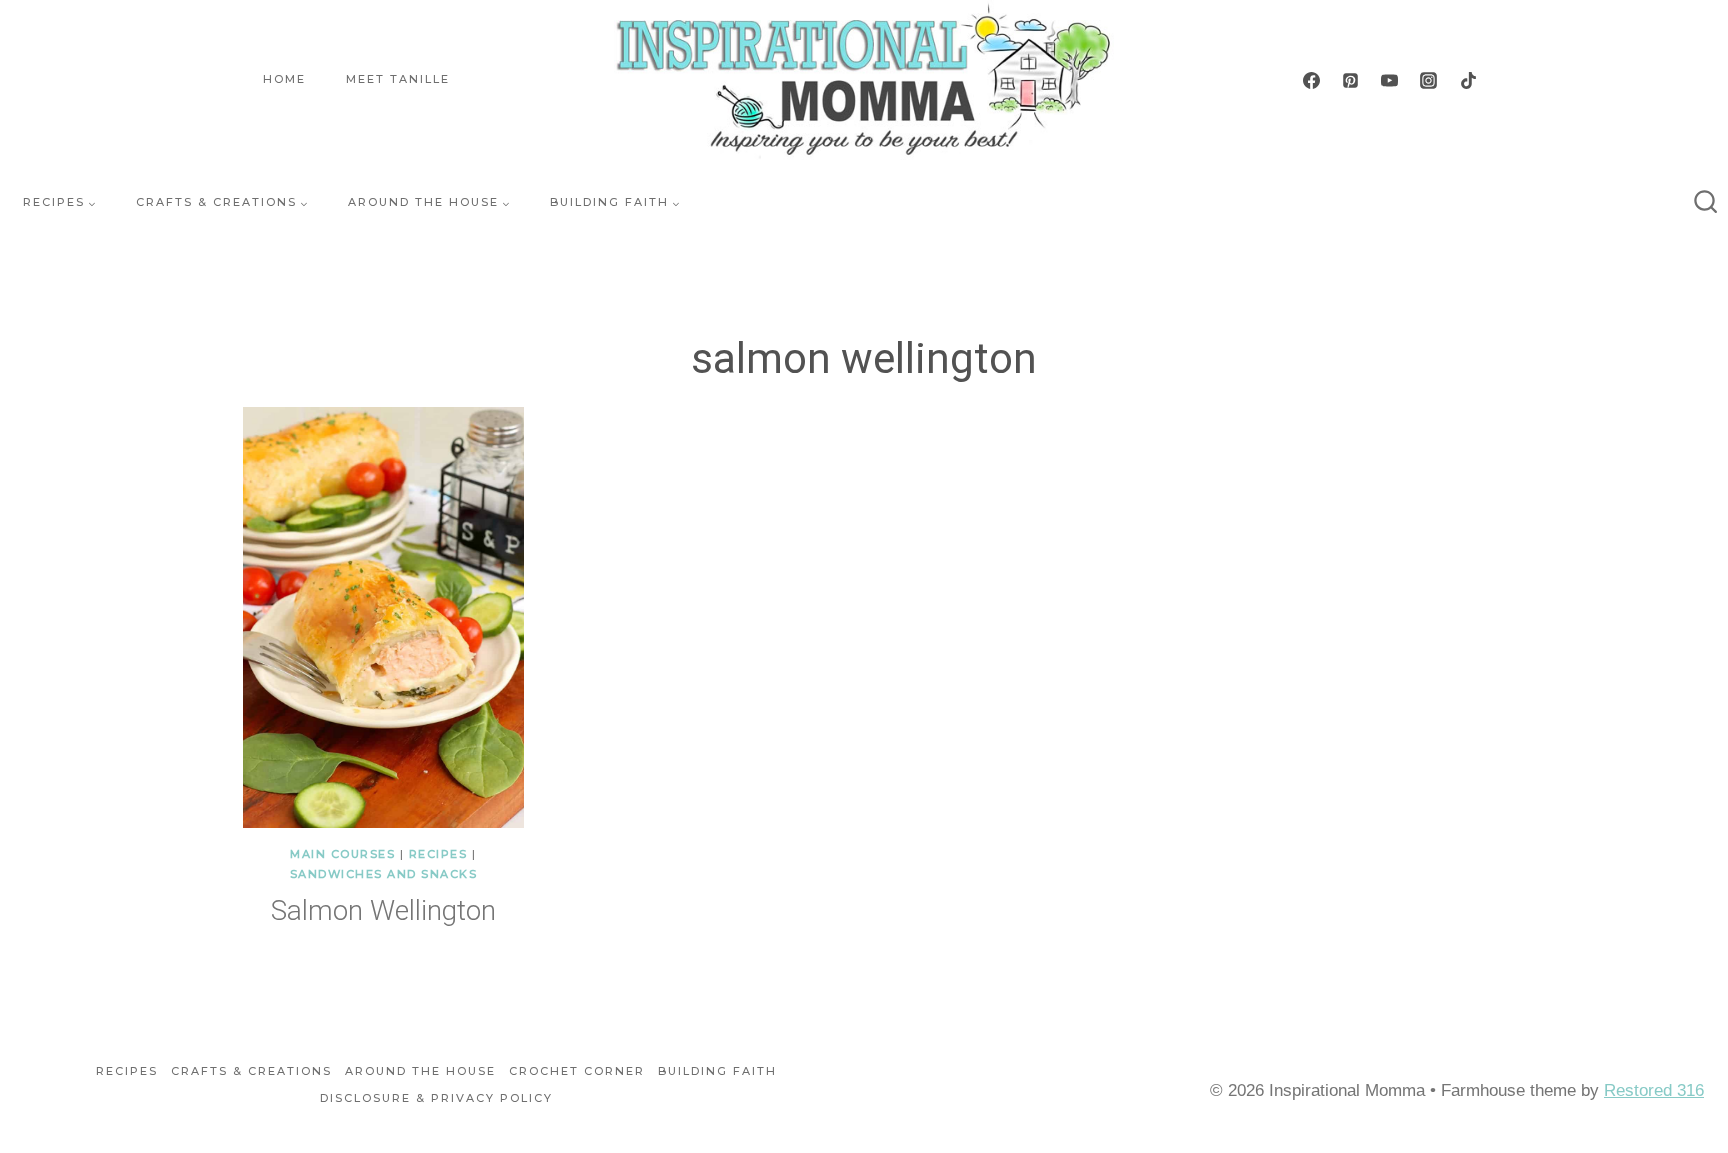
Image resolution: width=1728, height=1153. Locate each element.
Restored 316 (1654, 1090)
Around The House (420, 1071)
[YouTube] (1390, 80)
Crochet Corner (577, 1071)
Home (284, 79)
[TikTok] (1468, 80)
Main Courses (342, 854)
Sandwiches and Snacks (384, 874)
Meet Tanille (398, 79)
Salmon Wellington (383, 910)
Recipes (438, 854)
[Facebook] (1312, 80)
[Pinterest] (1351, 80)
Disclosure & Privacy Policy (436, 1098)
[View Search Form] (1706, 203)
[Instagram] (1429, 80)
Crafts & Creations (251, 1071)
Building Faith (717, 1071)
